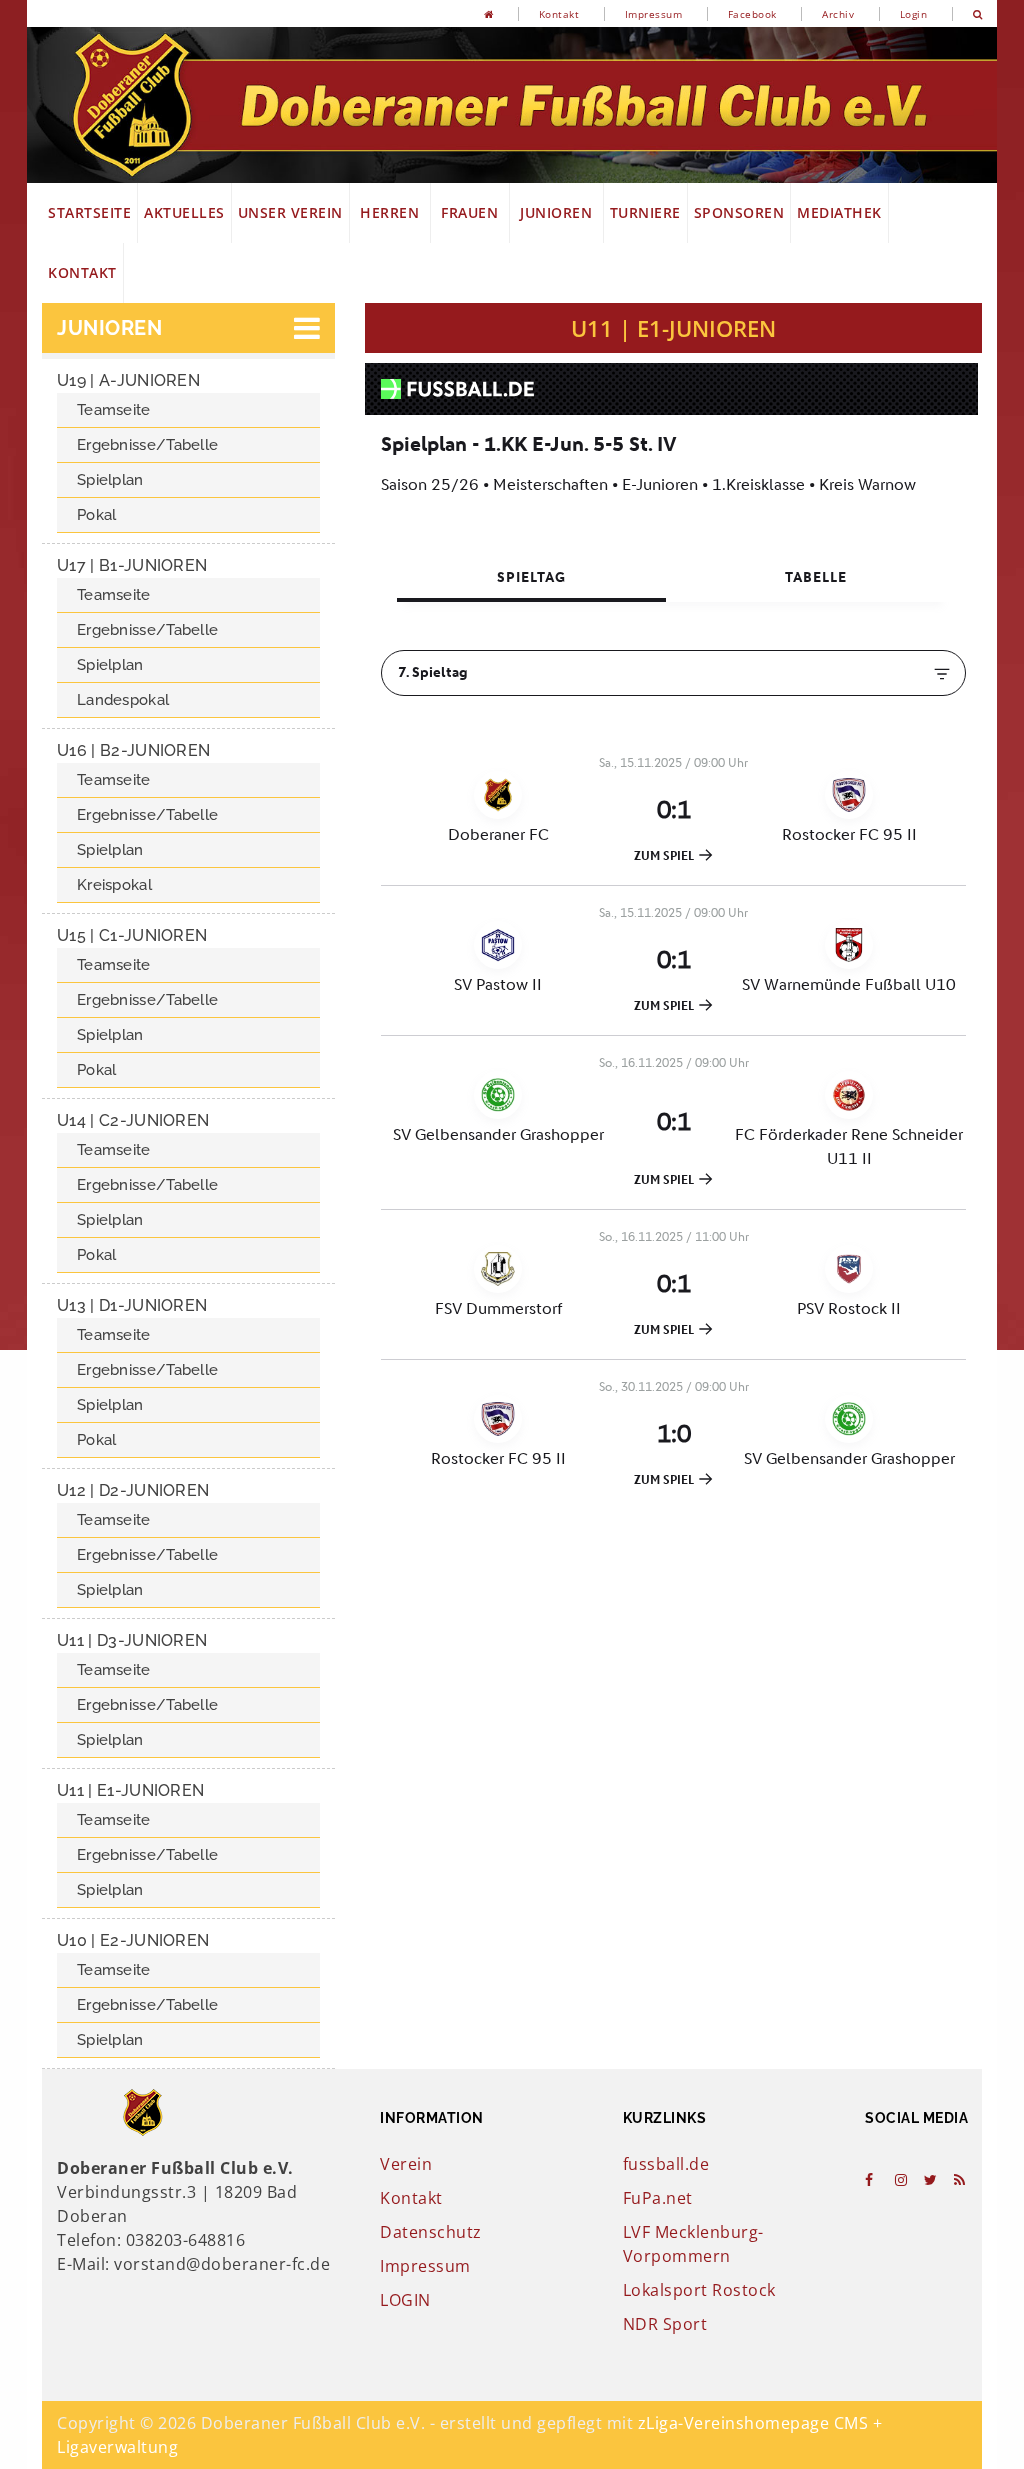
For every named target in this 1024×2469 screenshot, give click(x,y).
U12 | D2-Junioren (133, 1490)
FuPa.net (658, 2198)
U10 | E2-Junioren (133, 1940)
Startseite (89, 212)
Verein (406, 2164)
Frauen (470, 212)
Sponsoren (739, 212)
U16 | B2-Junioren (133, 750)
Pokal (97, 515)
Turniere (645, 212)
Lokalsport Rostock (699, 2290)
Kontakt (559, 14)
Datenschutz (431, 2232)
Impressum (654, 14)
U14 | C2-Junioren (133, 1120)
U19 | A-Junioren (128, 380)
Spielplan (110, 480)
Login (914, 14)
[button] (188, 328)
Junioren (556, 212)
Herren (390, 212)
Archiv (838, 14)
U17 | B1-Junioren (132, 565)
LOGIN (405, 2300)
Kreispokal (114, 885)
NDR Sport (665, 2324)
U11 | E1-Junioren (130, 1790)
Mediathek (839, 212)
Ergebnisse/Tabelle (147, 445)
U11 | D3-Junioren (132, 1640)
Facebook (752, 14)
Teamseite (114, 410)
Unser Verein (290, 212)
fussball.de (666, 2164)
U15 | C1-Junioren (132, 935)
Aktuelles (184, 212)
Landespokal (123, 700)
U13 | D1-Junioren (132, 1305)
